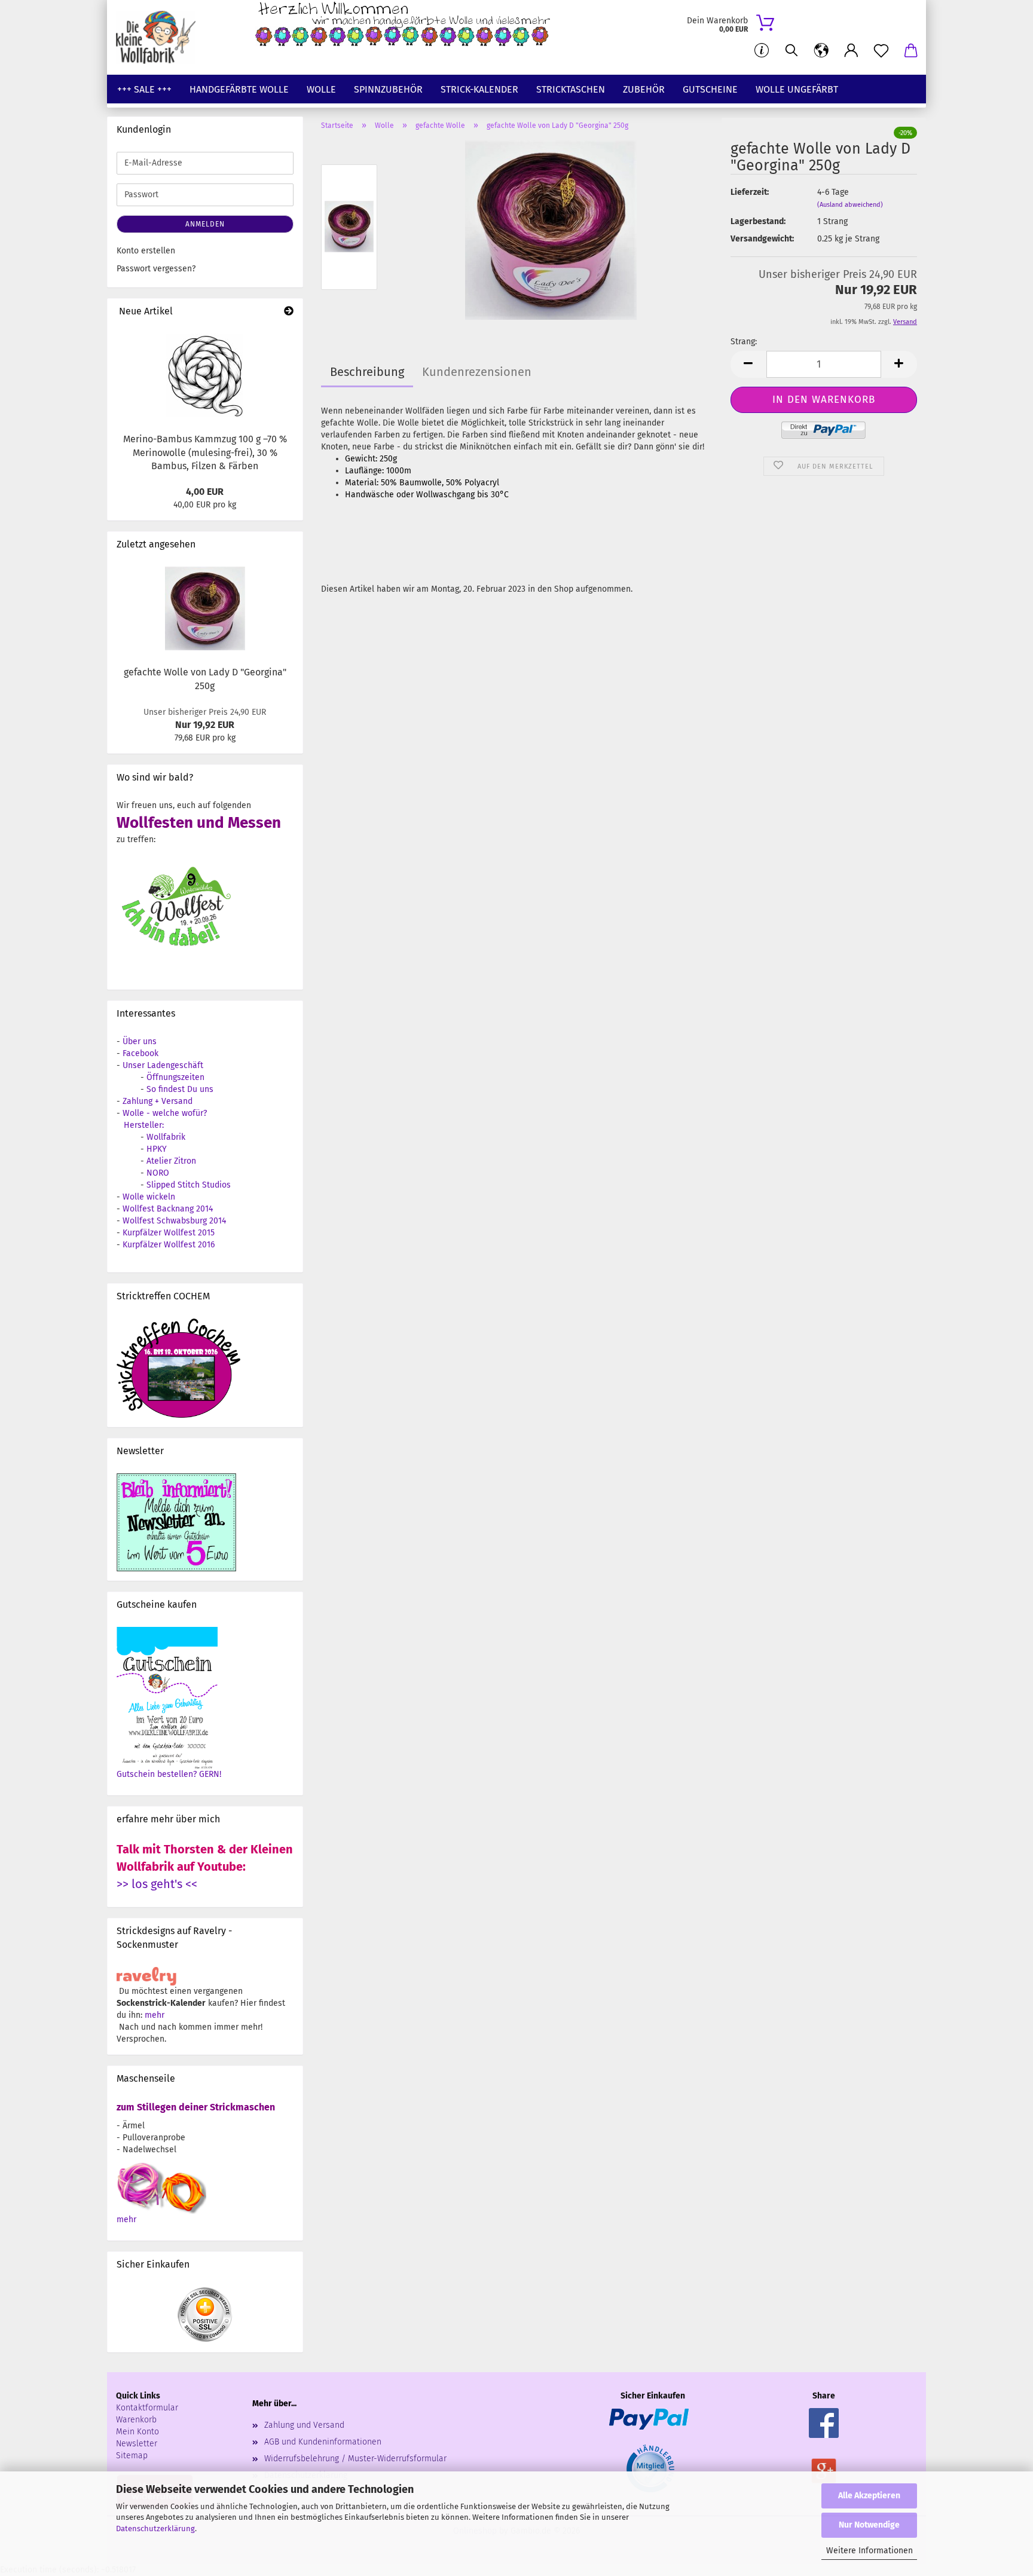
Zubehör (644, 89)
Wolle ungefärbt (797, 89)
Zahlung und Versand (304, 2425)
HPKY (157, 1149)
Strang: (744, 342)
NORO (158, 1173)
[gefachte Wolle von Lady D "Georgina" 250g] (551, 230)
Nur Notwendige (869, 2525)
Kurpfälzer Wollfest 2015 (169, 1233)
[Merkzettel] (881, 51)
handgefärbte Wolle (239, 89)
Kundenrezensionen (477, 372)
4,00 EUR (205, 492)
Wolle (321, 89)
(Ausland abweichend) (850, 205)
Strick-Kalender (479, 89)
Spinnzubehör (388, 89)
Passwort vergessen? (156, 269)
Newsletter (137, 2444)
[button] (821, 51)
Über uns (140, 1041)
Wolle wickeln (149, 1197)
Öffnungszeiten (175, 1077)
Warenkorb (136, 2420)
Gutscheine (710, 89)
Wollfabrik (166, 1137)
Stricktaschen (571, 89)
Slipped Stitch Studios (189, 1185)
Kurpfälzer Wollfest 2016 (169, 1245)
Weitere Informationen (870, 2551)
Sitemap (132, 2456)
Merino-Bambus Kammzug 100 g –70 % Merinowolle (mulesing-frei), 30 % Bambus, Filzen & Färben (205, 453)
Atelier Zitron (171, 1161)
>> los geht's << (157, 1884)
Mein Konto (137, 2432)
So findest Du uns (180, 1089)
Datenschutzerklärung (155, 2528)
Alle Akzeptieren (869, 2496)
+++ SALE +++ (144, 89)
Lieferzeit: (750, 192)
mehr (155, 2015)
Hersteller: (144, 1125)
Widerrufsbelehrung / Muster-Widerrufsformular (355, 2459)
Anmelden (205, 224)
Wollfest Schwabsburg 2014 (174, 1221)
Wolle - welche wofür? (165, 1113)
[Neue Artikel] (289, 312)
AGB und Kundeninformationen (323, 2442)
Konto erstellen (146, 251)
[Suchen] (791, 51)
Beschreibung (367, 372)
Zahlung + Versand (158, 1101)
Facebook (140, 1053)
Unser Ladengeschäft (163, 1065)
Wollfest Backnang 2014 (168, 1209)
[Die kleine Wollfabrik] (160, 37)
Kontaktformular (147, 2408)
